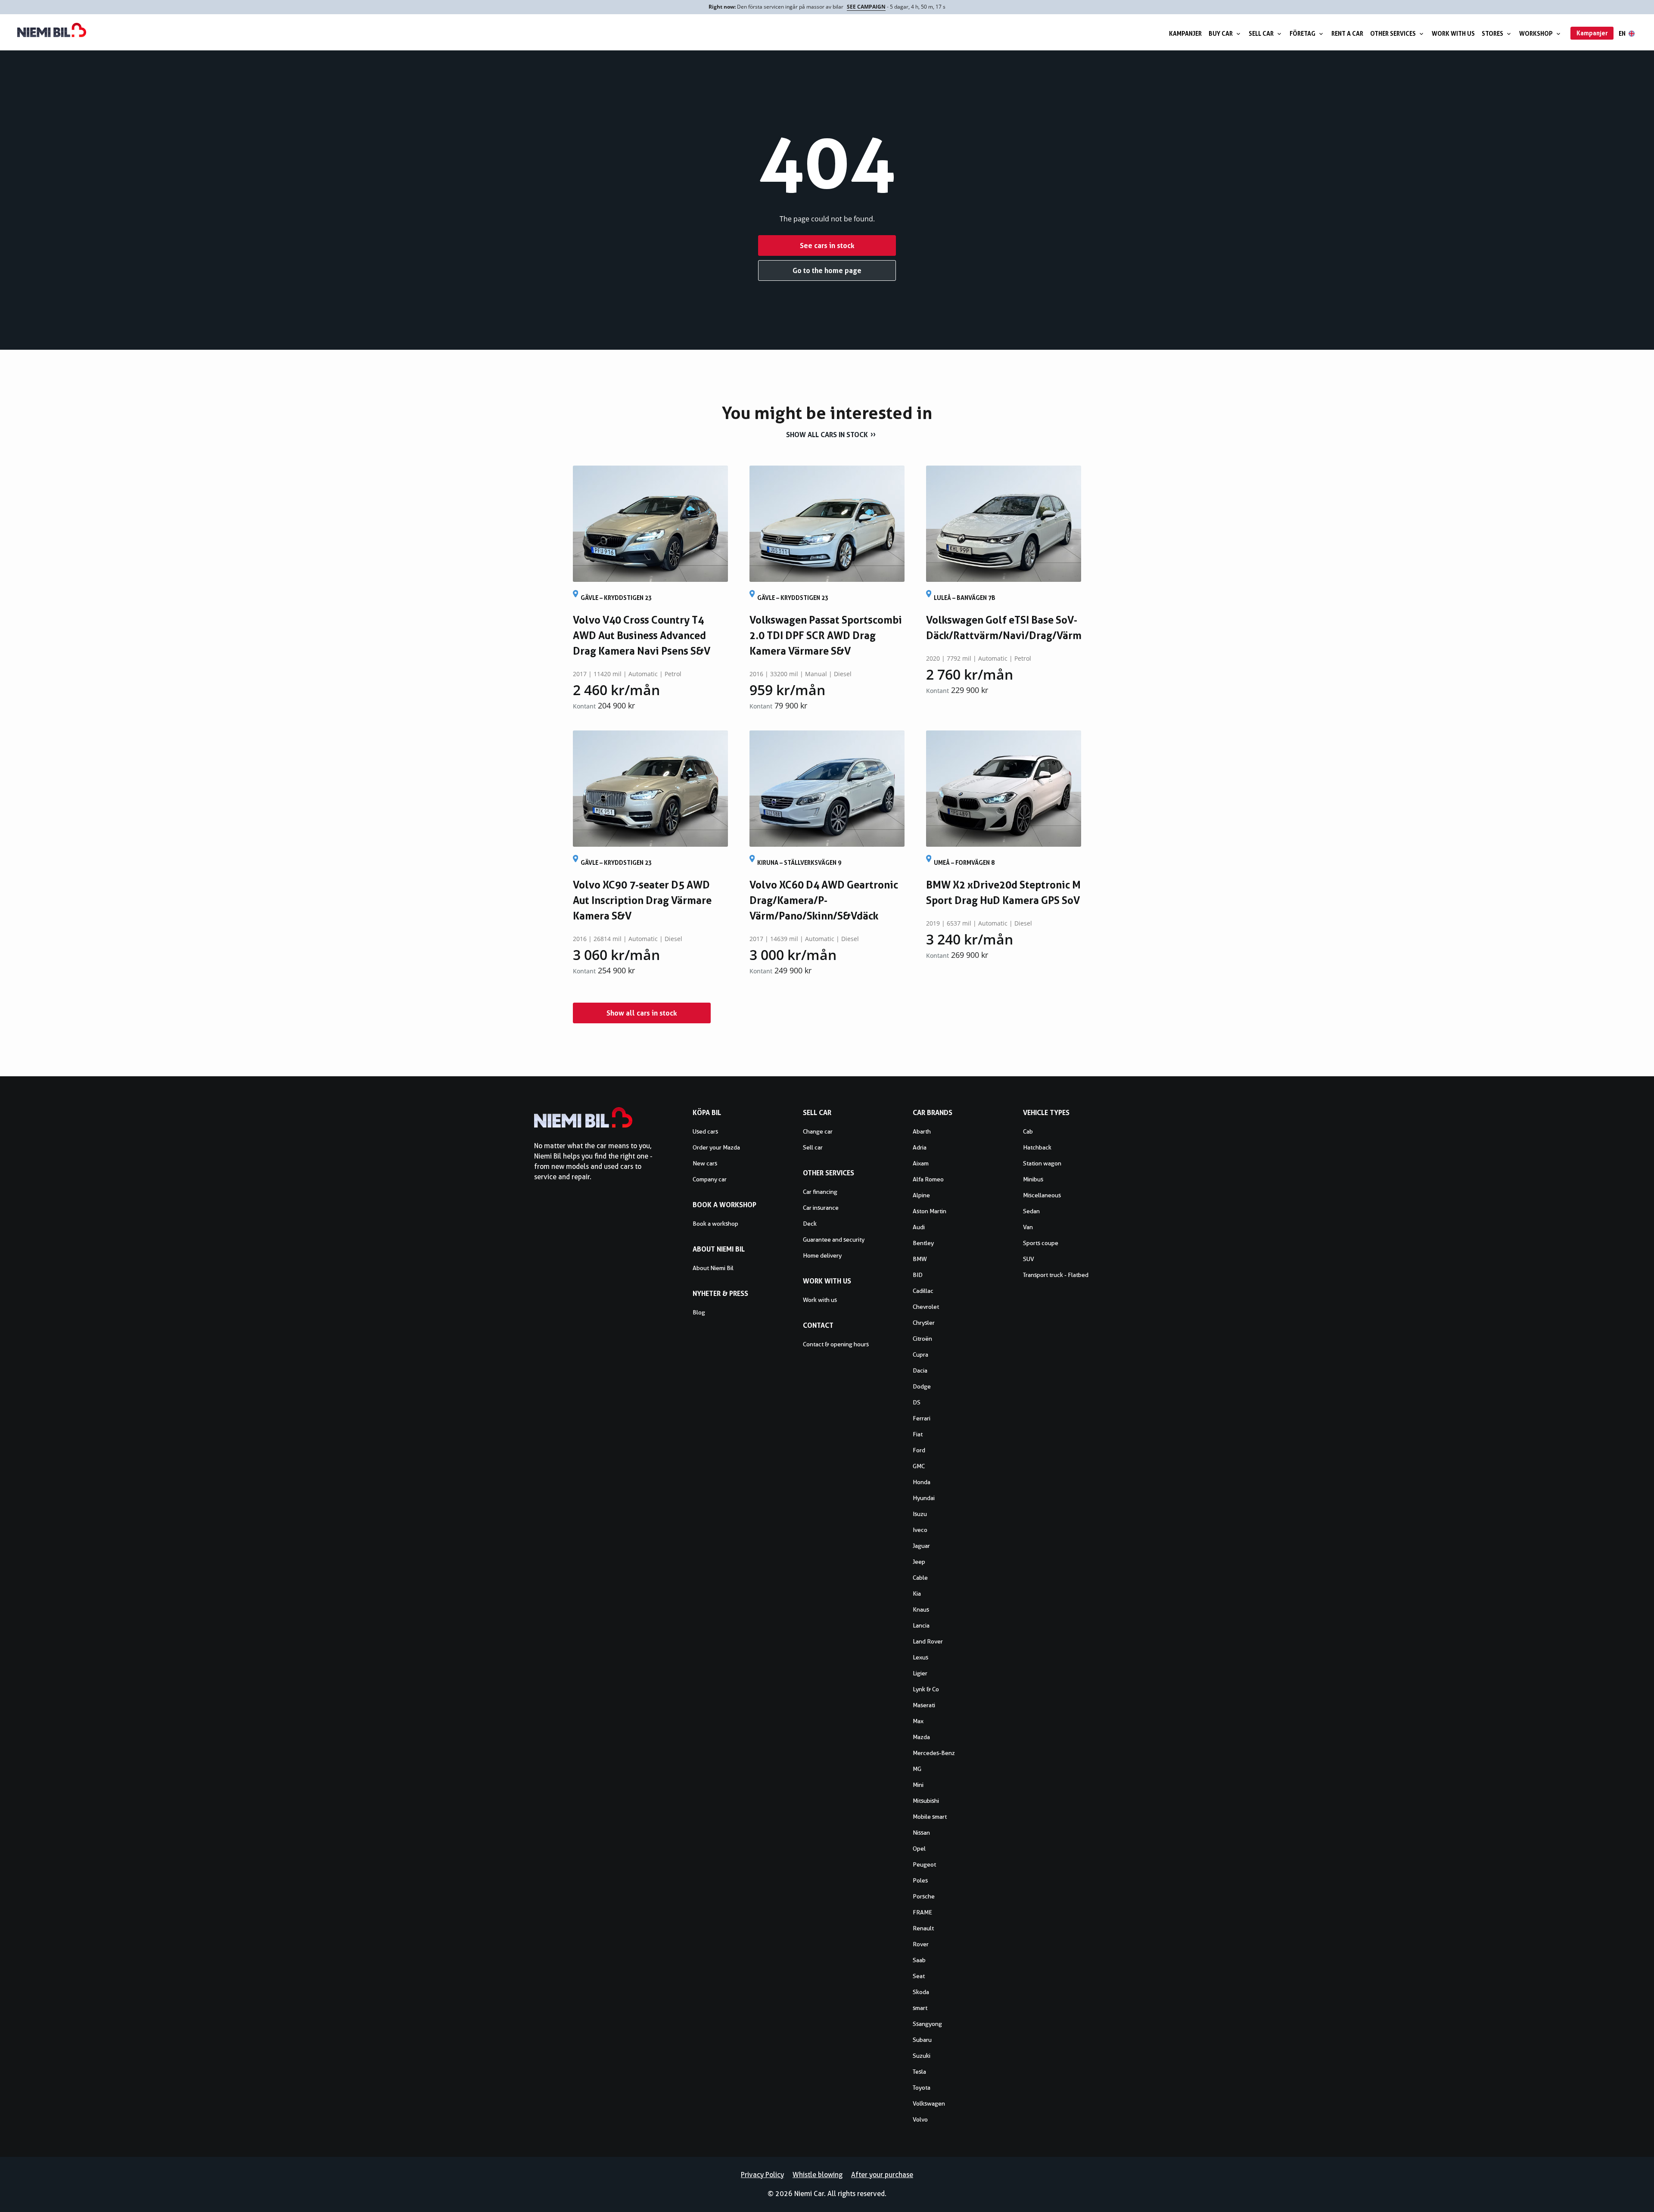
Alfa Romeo (928, 1179)
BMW (920, 1259)
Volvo (920, 2119)
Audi (919, 1227)
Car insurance (821, 1208)
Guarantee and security (834, 1240)
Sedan (1031, 1211)
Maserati (924, 1705)
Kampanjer (1185, 33)
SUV (1029, 1259)
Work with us (1453, 33)
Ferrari (922, 1418)
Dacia (920, 1370)
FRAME (922, 1912)
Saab (919, 1960)
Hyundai (924, 1498)
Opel (919, 1849)
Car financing (820, 1192)
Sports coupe (1041, 1243)
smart (920, 2008)
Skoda (921, 1992)
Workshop (1536, 33)
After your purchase (882, 2175)
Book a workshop (715, 1224)
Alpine (921, 1195)
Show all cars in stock (827, 435)
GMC (919, 1466)
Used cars (705, 1131)
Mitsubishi (926, 1801)
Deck (810, 1224)
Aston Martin (930, 1211)
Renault (923, 1928)
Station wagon (1042, 1163)
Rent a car (1347, 33)
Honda (922, 1482)
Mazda (921, 1737)
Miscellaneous (1042, 1195)
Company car (710, 1179)
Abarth (922, 1131)
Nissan (921, 1833)
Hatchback (1037, 1147)
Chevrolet (926, 1307)
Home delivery (822, 1255)
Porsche (924, 1896)
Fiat (918, 1434)
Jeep (919, 1562)
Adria (920, 1147)
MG (917, 1769)
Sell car (1261, 33)
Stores (1492, 33)
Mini (918, 1785)
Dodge (922, 1386)
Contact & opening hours (836, 1344)
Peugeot (924, 1864)
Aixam (921, 1163)
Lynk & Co (926, 1689)
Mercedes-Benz (934, 1753)
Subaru (922, 2040)
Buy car (1221, 33)
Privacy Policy (762, 2175)
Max (918, 1721)
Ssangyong (927, 2024)
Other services (1393, 33)
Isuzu (920, 1514)
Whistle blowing (818, 2175)
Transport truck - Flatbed (1056, 1275)
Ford (919, 1450)
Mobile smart (930, 1817)
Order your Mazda (716, 1147)
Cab (1028, 1131)
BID (918, 1275)
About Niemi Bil (713, 1268)
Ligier (920, 1673)
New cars (705, 1163)
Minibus (1033, 1179)
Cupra (920, 1355)
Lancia (921, 1625)
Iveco (920, 1530)
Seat (919, 1976)
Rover (921, 1944)
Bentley (923, 1243)
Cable (920, 1578)
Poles (920, 1880)
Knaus (921, 1609)
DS (917, 1402)
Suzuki (922, 2056)
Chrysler (924, 1323)
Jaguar (921, 1546)
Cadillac (923, 1291)
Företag (1303, 33)
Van (1028, 1227)
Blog (699, 1312)
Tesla (919, 2072)
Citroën (922, 1339)
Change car (818, 1131)
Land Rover (928, 1641)
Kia (917, 1594)
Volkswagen (929, 2103)
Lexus (920, 1657)
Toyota (922, 2088)
